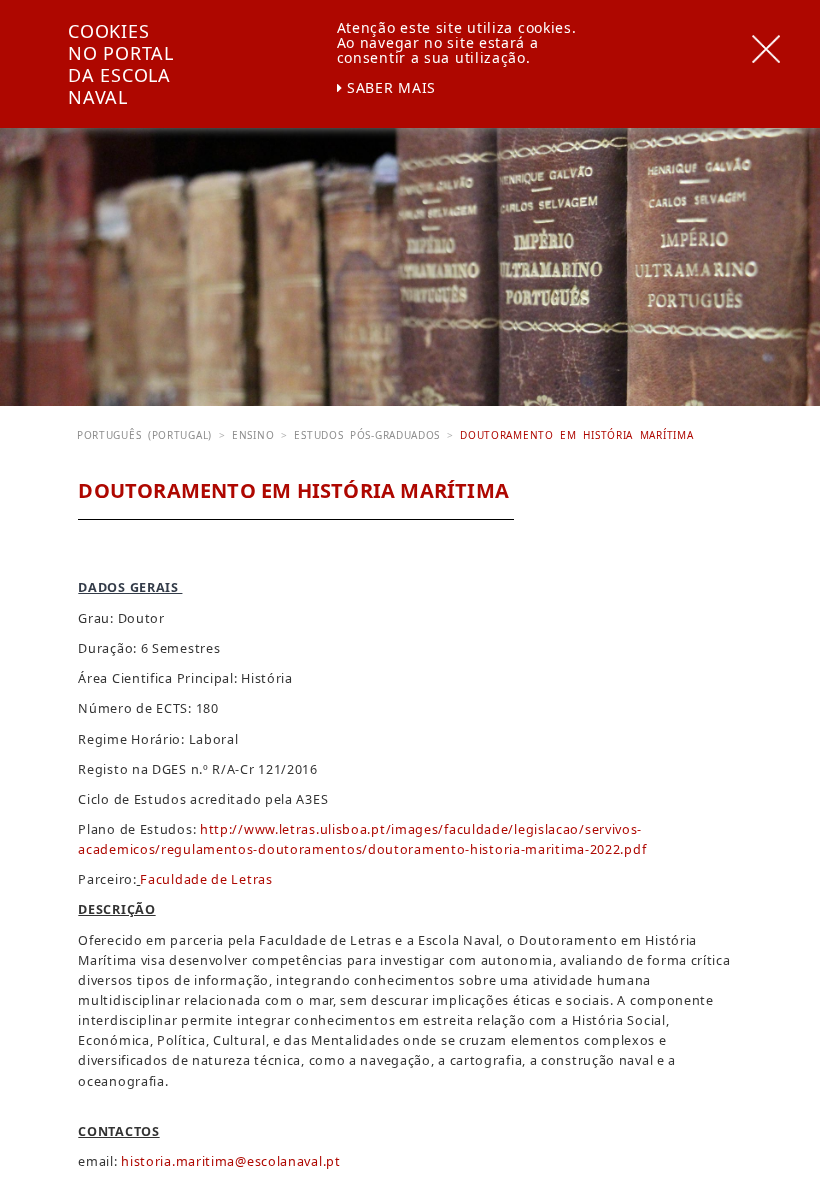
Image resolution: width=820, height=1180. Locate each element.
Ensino (253, 435)
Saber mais (389, 87)
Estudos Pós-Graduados (367, 435)
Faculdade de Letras (206, 879)
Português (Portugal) (144, 435)
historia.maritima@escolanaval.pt (230, 1161)
